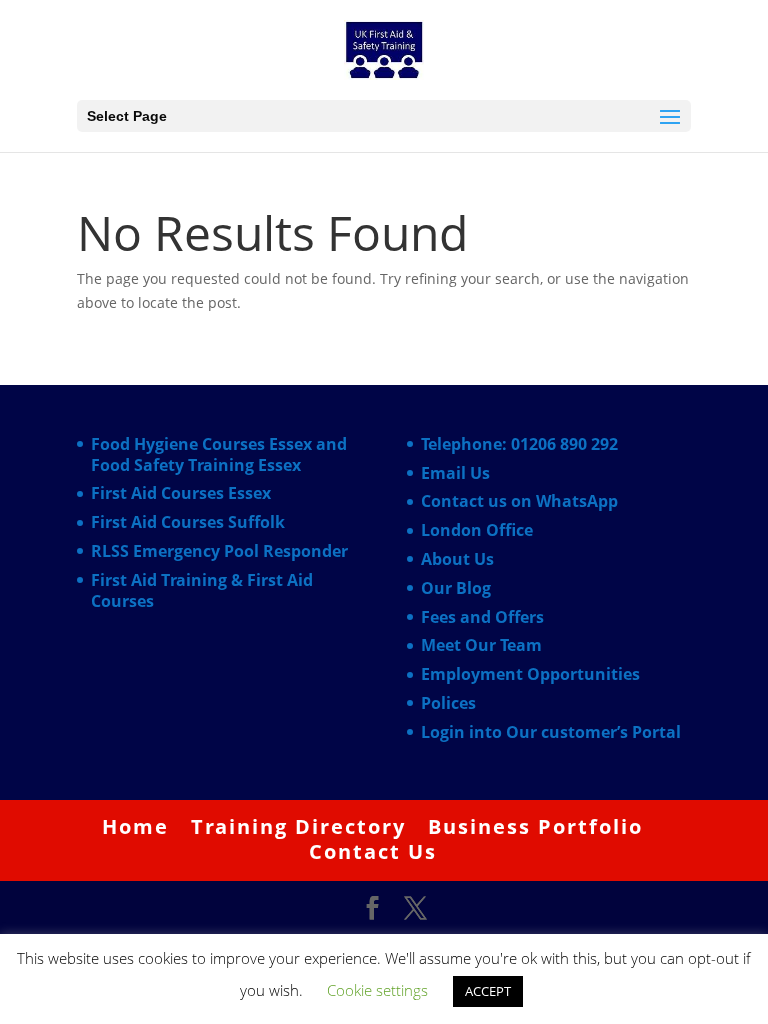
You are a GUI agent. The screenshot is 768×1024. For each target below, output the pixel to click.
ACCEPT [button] (488, 991)
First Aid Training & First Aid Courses (202, 590)
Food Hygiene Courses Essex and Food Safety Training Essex (219, 454)
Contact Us (373, 851)
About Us (457, 559)
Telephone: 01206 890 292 (519, 444)
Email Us (455, 473)
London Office (477, 530)
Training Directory (298, 826)
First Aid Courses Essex (181, 493)
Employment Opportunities (530, 674)
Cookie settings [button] (377, 990)
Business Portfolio (535, 826)
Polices (448, 703)
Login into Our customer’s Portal (551, 732)
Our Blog (456, 588)
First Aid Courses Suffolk (188, 522)
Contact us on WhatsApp (519, 501)
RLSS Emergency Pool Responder (219, 551)
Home (135, 826)
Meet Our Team (481, 645)
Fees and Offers (482, 617)
